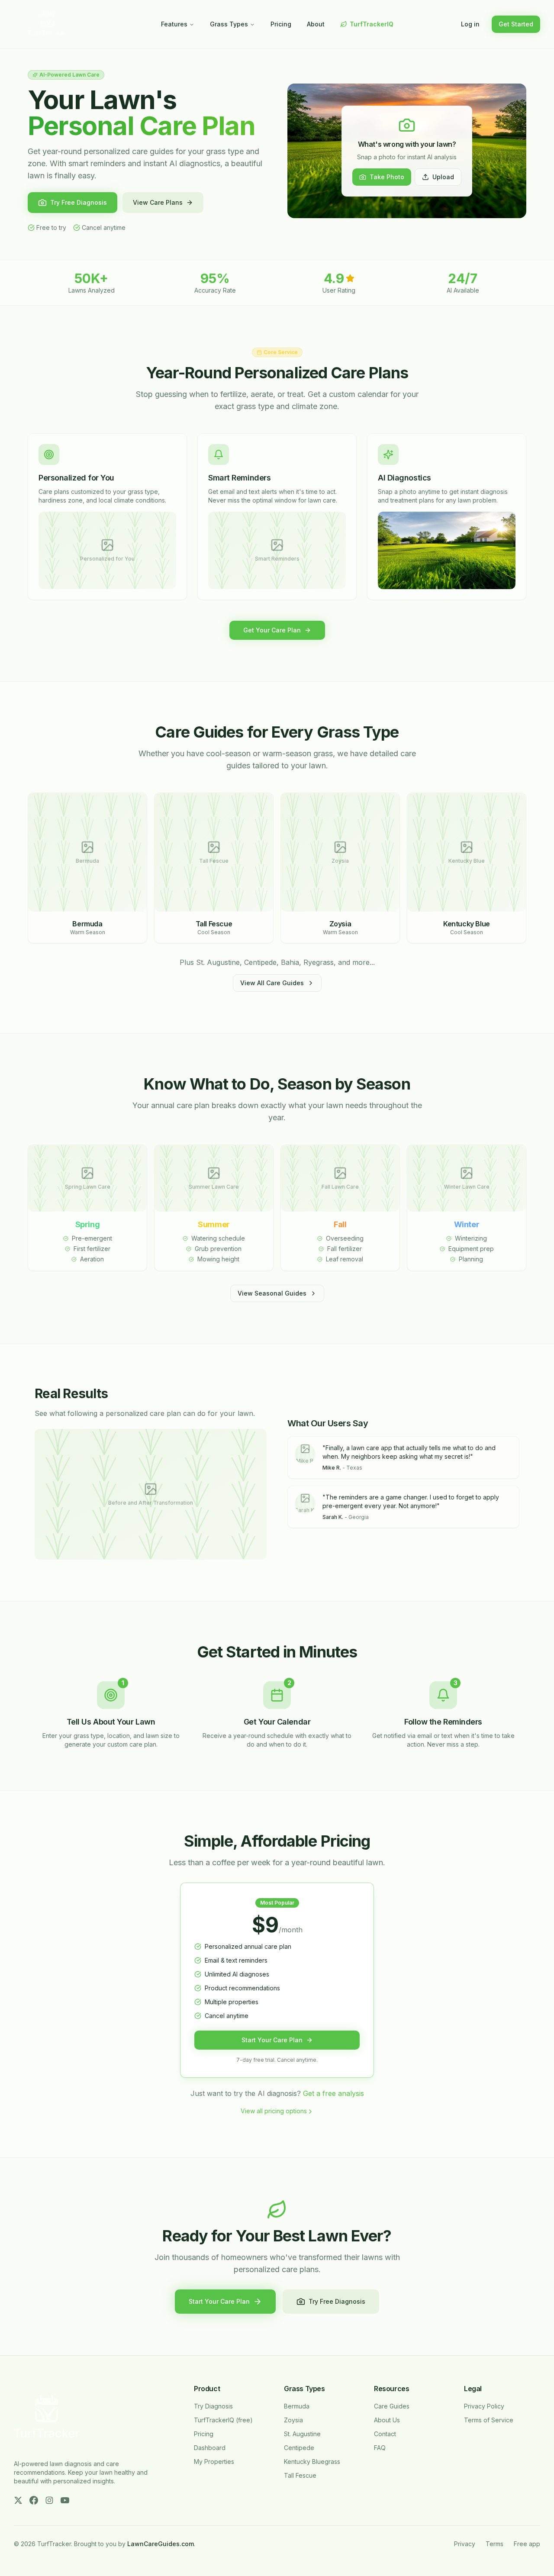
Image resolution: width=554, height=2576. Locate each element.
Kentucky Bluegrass (312, 2462)
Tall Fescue (300, 2475)
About (316, 24)
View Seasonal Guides (272, 1293)
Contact (385, 2434)
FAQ (380, 2448)
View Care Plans (158, 202)
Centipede (299, 2448)
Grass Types (229, 24)
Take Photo (387, 177)
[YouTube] (65, 2500)
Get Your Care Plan (272, 630)
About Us (387, 2420)
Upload (443, 177)
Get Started (516, 24)
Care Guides (392, 2406)
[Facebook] (34, 2500)
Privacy (465, 2544)
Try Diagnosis (213, 2406)
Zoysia (293, 2420)
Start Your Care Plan (272, 2040)
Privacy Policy (484, 2406)
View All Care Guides (272, 983)
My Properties (214, 2462)
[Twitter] (18, 2500)
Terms (494, 2544)
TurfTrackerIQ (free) (223, 2420)
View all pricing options (274, 2111)
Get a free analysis (333, 2093)
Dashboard (210, 2448)
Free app (527, 2544)
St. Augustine (302, 2434)
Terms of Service (489, 2420)
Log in (470, 24)
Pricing (281, 24)
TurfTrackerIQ (372, 24)
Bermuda (297, 2406)
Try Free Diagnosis (79, 202)
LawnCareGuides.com (161, 2544)
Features (174, 24)
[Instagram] (49, 2500)
